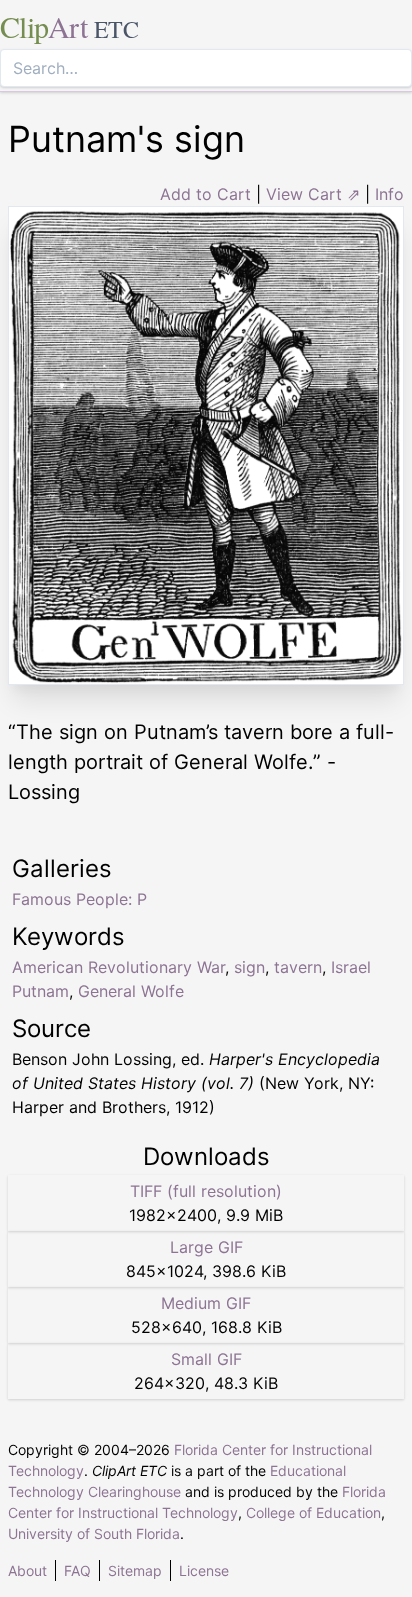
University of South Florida (94, 1533)
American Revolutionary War (118, 967)
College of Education (313, 1512)
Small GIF (206, 1359)
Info (389, 194)
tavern (298, 967)
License (204, 1570)
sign (249, 967)
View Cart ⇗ (313, 194)
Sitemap (135, 1570)
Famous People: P (79, 899)
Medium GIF (206, 1303)
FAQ (77, 1570)
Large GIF (206, 1247)
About (27, 1570)
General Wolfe (131, 991)
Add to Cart (205, 194)
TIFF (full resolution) (206, 1191)
